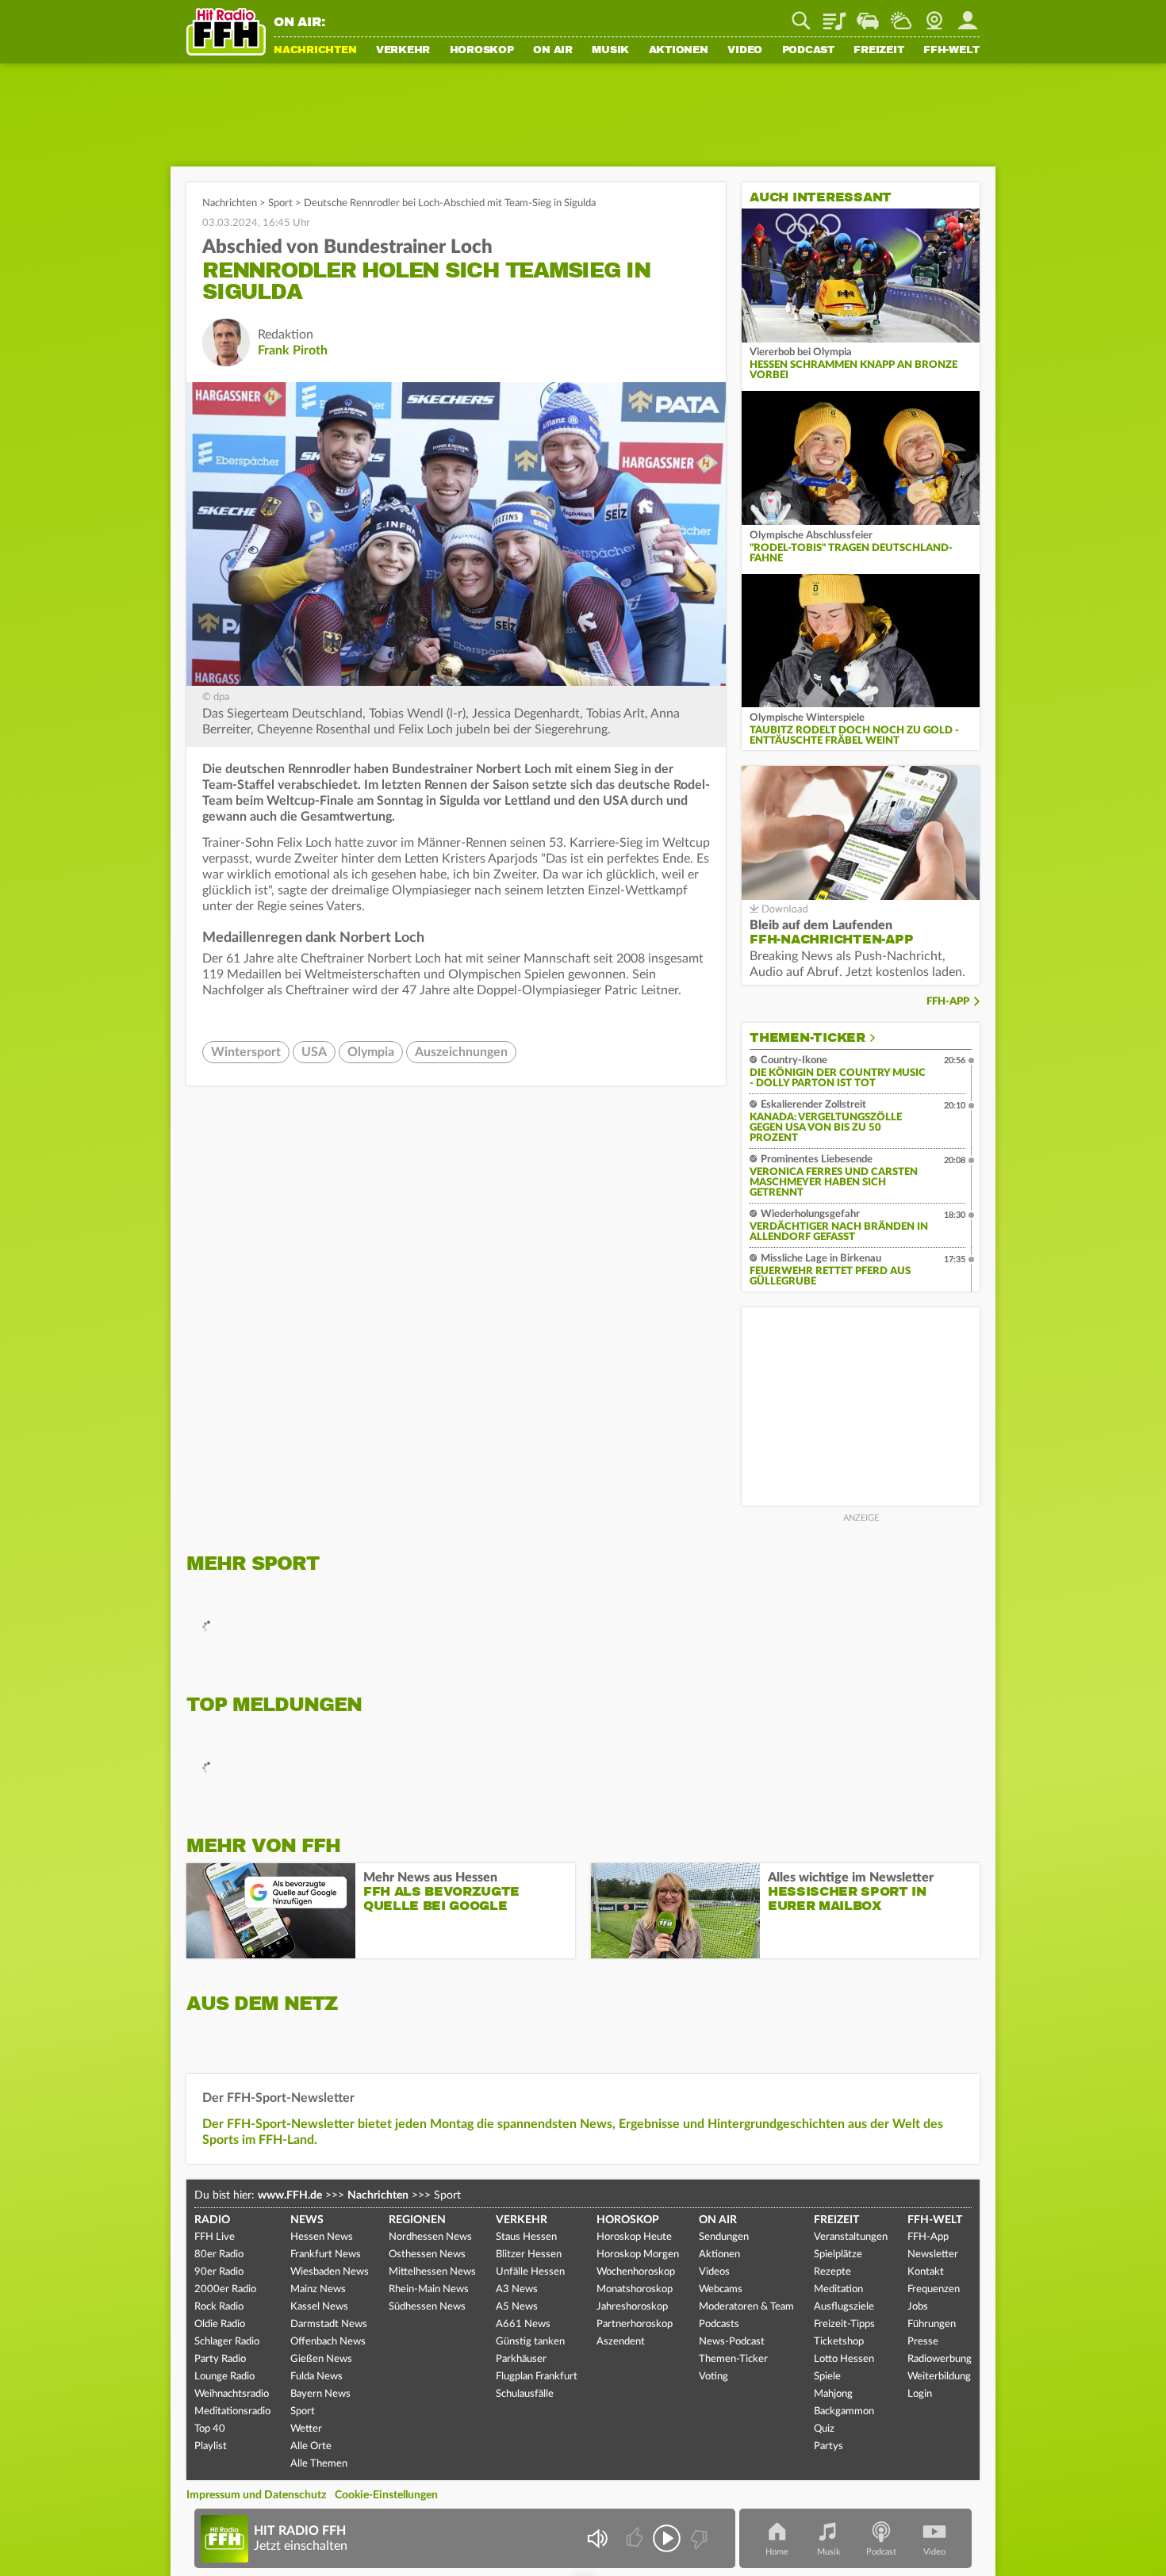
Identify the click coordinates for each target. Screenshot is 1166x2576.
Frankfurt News (326, 2254)
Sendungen (724, 2237)
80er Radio (219, 2254)
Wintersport (246, 1052)
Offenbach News (328, 2342)
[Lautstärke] (597, 2538)
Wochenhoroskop (636, 2272)
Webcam (934, 15)
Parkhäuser (521, 2359)
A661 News (523, 2324)
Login (920, 2394)
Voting (713, 2377)
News (307, 2220)
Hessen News (322, 2237)
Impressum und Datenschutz (256, 2495)
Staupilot (868, 15)
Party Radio (220, 2359)
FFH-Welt (951, 51)
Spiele (827, 2377)
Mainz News (318, 2289)
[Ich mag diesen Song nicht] (698, 2538)
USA (314, 1052)
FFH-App (948, 1002)
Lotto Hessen (844, 2359)
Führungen (932, 2324)
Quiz (824, 2429)
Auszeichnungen (461, 1052)
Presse (923, 2342)
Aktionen (679, 51)
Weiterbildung (939, 2377)
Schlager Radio (227, 2342)
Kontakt (926, 2272)
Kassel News (319, 2307)
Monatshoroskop (635, 2289)
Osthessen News (427, 2254)
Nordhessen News (430, 2237)
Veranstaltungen (851, 2237)
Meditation (838, 2289)
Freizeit (878, 51)
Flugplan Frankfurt (537, 2377)
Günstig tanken (530, 2342)
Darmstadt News (329, 2324)
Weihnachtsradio (232, 2394)
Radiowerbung (940, 2359)
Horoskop (482, 51)
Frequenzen (934, 2289)
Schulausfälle (525, 2394)
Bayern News (320, 2394)
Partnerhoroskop (635, 2324)
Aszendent (621, 2342)
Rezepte (832, 2272)
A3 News (517, 2289)
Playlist (834, 15)
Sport (280, 203)
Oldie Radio (220, 2324)
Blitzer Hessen (529, 2254)
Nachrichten (315, 51)
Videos (714, 2272)
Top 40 (210, 2429)
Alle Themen (319, 2464)
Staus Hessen (526, 2237)
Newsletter (933, 2254)
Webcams (721, 2289)
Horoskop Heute (634, 2237)
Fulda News (316, 2377)
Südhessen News (427, 2307)
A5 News (517, 2307)
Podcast (808, 51)
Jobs (918, 2307)
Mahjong (833, 2394)
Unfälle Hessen (530, 2272)
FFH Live (215, 2237)
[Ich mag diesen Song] (636, 2538)
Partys (828, 2446)
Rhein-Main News (429, 2289)
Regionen (417, 2220)
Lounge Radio (224, 2377)
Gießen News (321, 2359)
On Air (553, 51)
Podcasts (719, 2324)
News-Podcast (732, 2342)
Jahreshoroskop (632, 2307)
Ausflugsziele (844, 2307)
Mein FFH (968, 15)
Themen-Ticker (807, 1038)
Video (745, 51)
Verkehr (403, 51)
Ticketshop (839, 2342)
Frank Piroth (293, 350)
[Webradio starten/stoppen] (667, 2538)
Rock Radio (219, 2307)
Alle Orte (311, 2446)
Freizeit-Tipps (844, 2324)
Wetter (901, 15)
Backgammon (844, 2411)
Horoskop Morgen (638, 2254)
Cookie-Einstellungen (386, 2495)
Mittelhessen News (432, 2272)
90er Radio (219, 2272)
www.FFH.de (290, 2195)
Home (777, 2552)
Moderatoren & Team (746, 2307)
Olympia (371, 1052)
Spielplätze (838, 2254)
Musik (610, 51)
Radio (212, 2220)
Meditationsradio (232, 2411)
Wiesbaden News (330, 2272)
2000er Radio (225, 2289)
